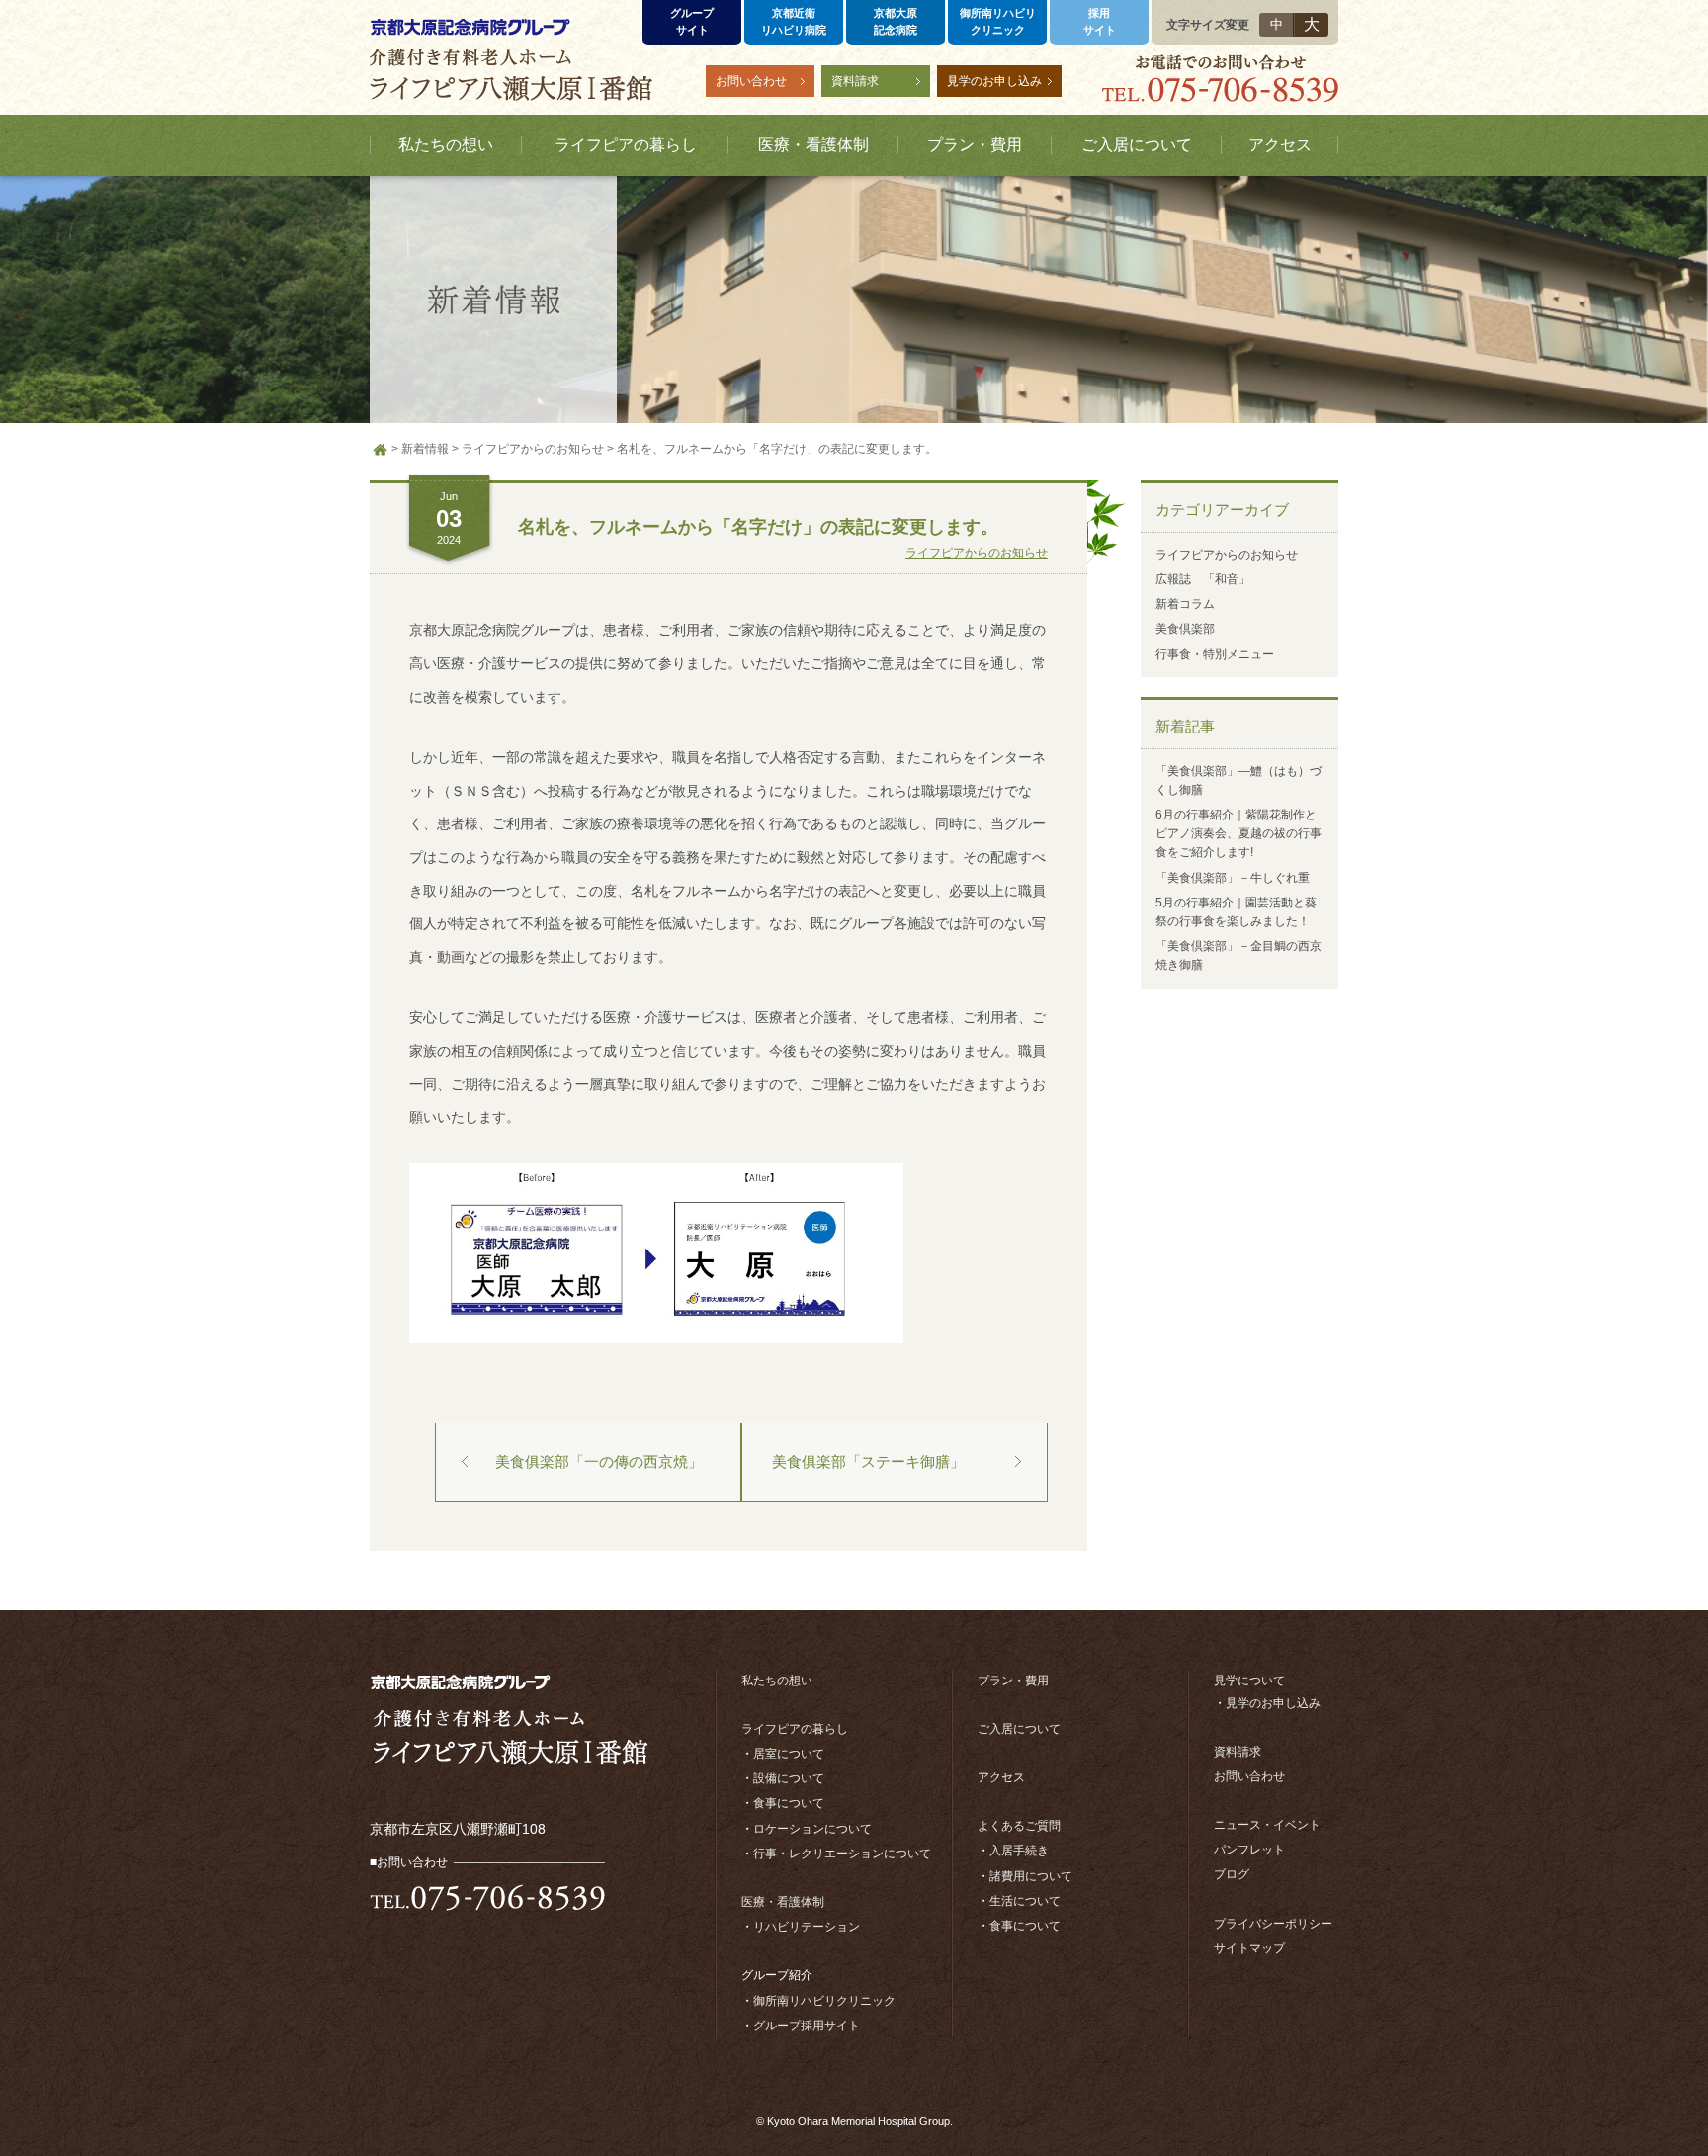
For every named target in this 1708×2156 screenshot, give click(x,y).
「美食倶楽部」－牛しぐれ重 (1233, 878)
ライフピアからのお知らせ (977, 553)
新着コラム (1185, 604)
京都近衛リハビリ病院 (794, 21)
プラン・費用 (1013, 1681)
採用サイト (1100, 21)
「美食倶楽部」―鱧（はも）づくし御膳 (1238, 780)
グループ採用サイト (807, 2026)
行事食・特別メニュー (1215, 654)
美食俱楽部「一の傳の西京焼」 (599, 1462)
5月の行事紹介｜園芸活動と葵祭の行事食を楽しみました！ (1236, 912)
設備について (789, 1778)
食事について (789, 1803)
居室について (789, 1754)
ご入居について (1019, 1729)
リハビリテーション (807, 1927)
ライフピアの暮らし (795, 1729)
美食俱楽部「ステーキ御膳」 (868, 1462)
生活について (1025, 1901)
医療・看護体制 (783, 1902)
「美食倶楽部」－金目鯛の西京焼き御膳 (1238, 955)
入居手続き (1019, 1851)
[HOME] (381, 450)
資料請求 (855, 81)
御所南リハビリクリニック (998, 21)
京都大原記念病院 (896, 21)
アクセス (1001, 1777)
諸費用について (1031, 1876)
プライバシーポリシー (1273, 1924)
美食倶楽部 (1185, 629)
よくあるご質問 (1019, 1826)
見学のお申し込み (994, 81)
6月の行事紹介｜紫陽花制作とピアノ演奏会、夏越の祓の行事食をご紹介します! (1238, 833)
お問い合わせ (751, 81)
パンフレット (1249, 1850)
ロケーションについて (812, 1829)
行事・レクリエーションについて (842, 1854)
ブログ (1232, 1874)
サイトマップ (1249, 1948)
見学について (1249, 1681)
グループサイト (692, 21)
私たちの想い (777, 1681)
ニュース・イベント (1267, 1825)
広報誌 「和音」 (1203, 579)
